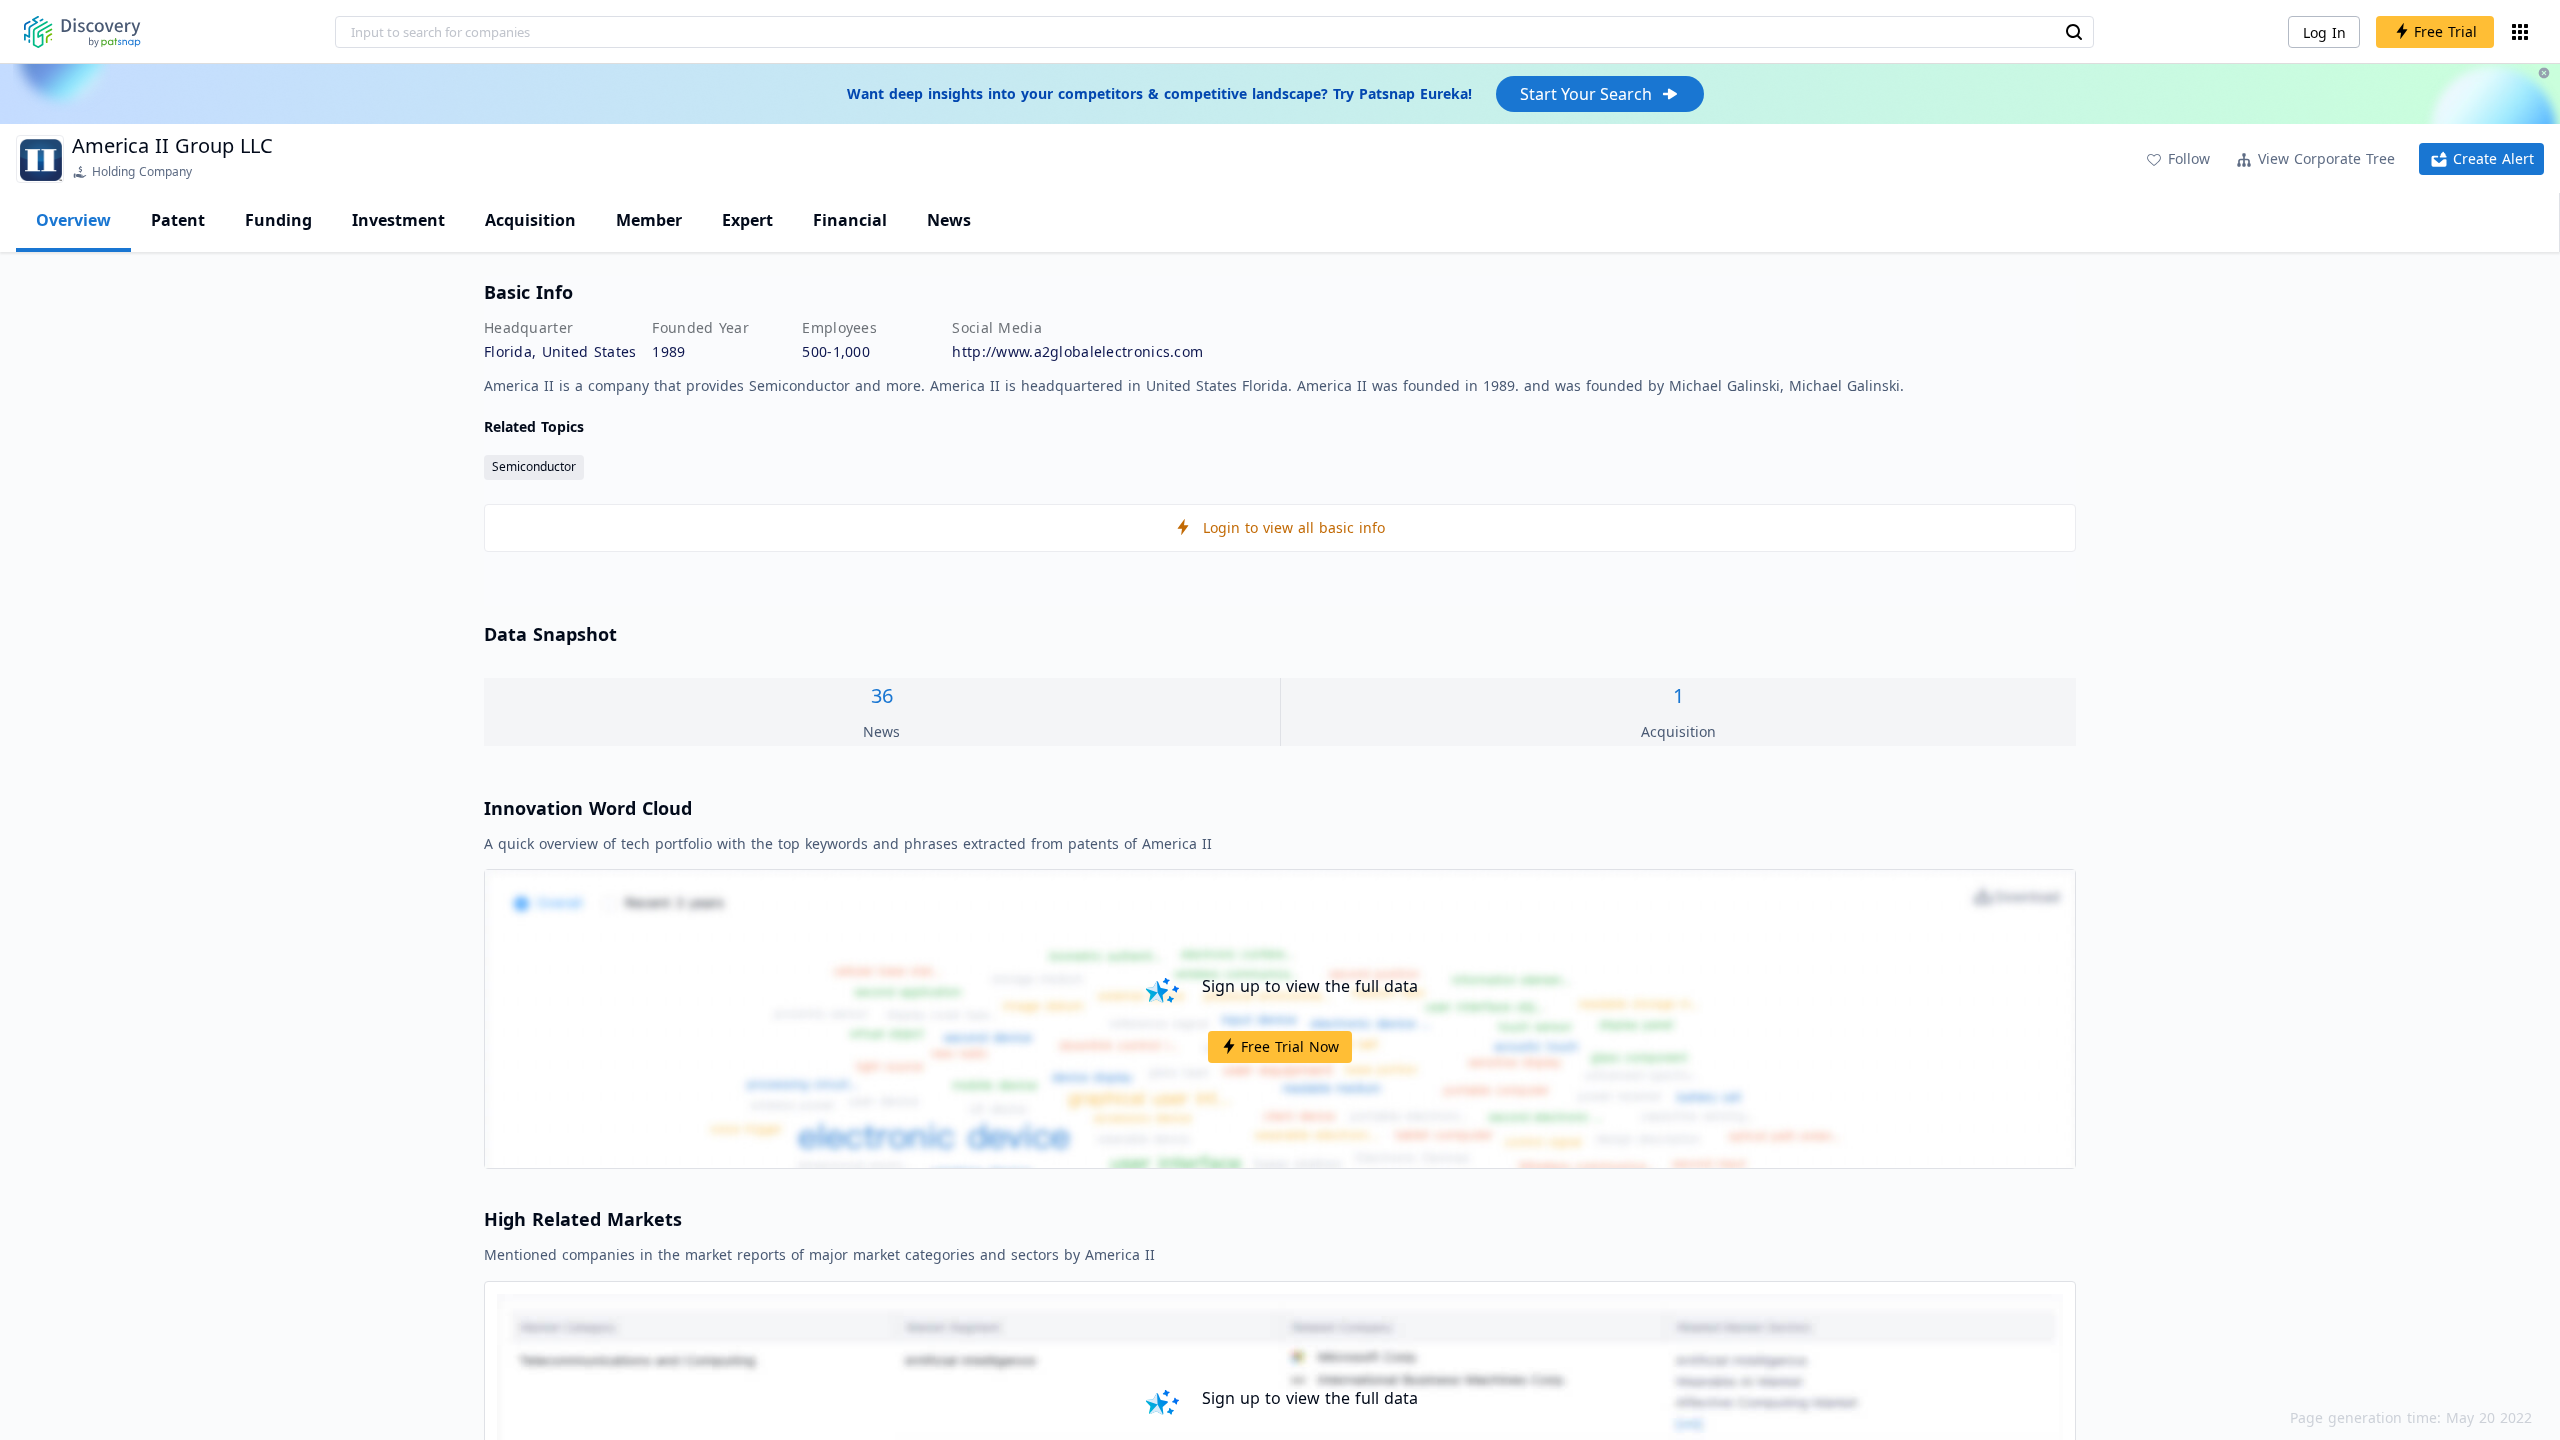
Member (649, 220)
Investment (398, 220)
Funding (278, 220)
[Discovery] (82, 32)
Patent (178, 220)
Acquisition (530, 220)
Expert (747, 220)
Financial (850, 220)
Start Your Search (1586, 94)
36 (882, 695)
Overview (73, 220)
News (949, 220)
